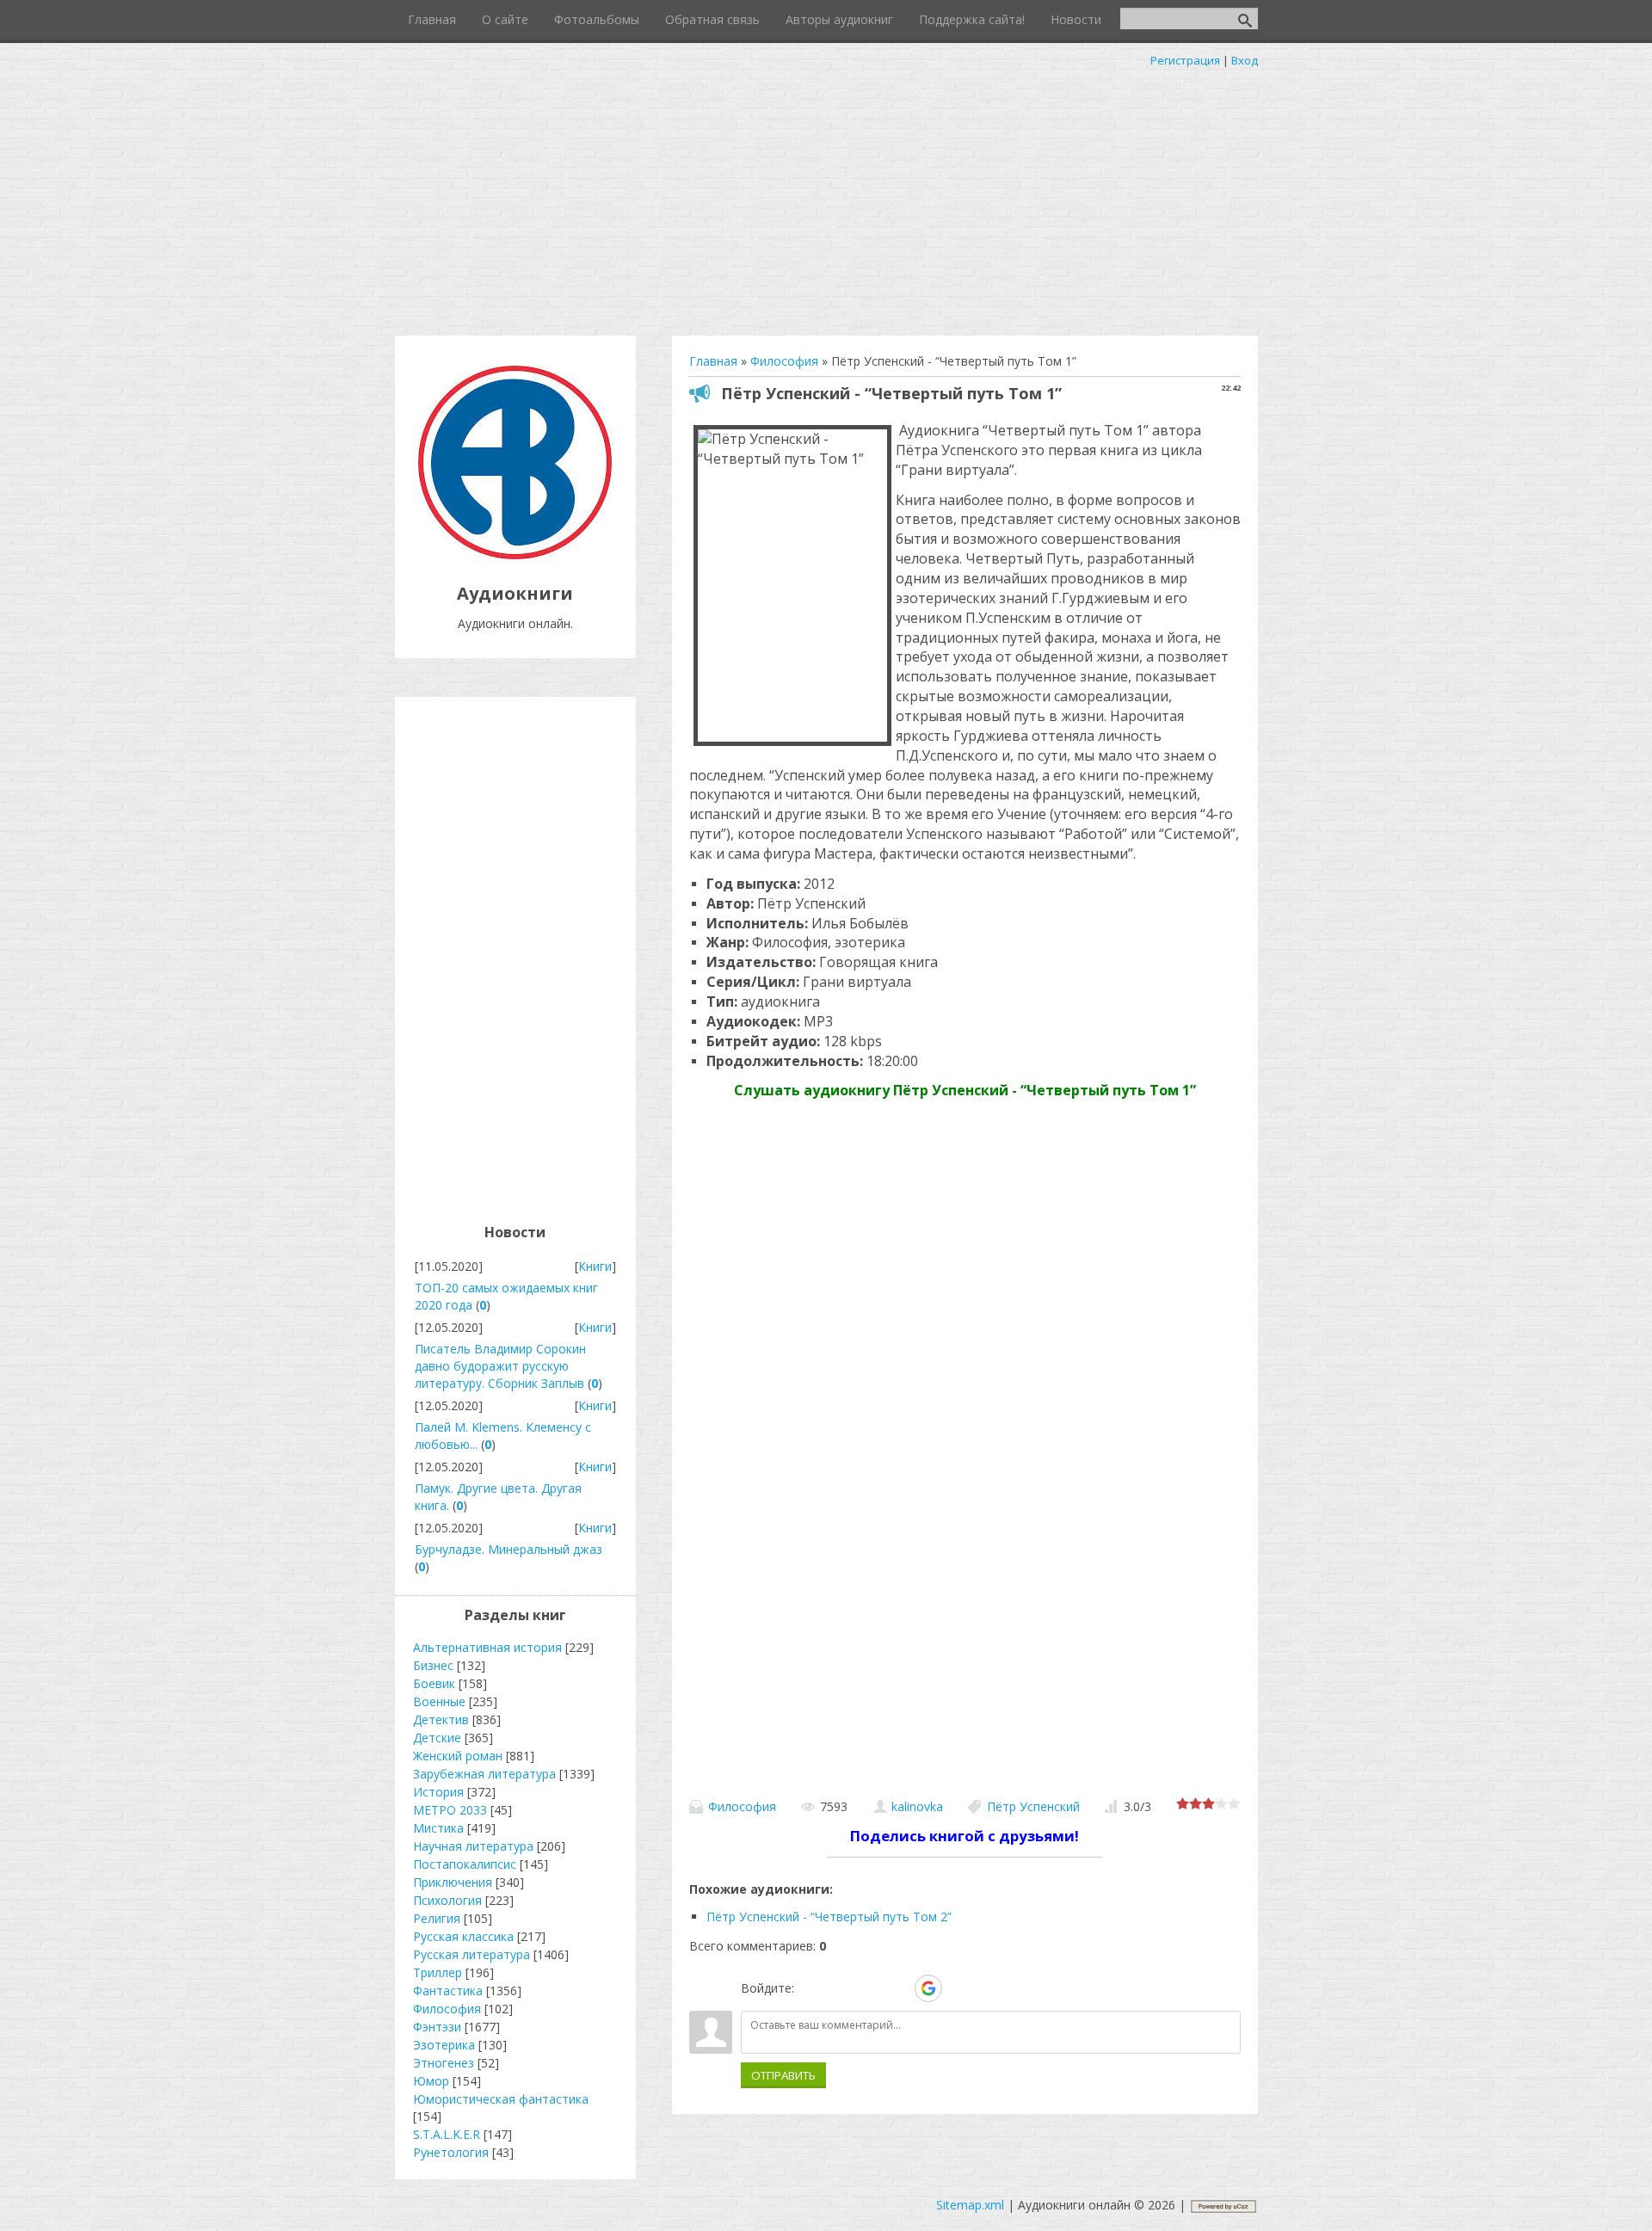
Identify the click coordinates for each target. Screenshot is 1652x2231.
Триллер (438, 1972)
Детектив (441, 1719)
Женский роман (458, 1756)
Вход (1245, 60)
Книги (595, 1266)
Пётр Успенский (1033, 1806)
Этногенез (444, 2063)
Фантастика (448, 1991)
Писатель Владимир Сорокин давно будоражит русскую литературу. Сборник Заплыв (500, 1366)
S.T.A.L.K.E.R (447, 2134)
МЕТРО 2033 (450, 1810)
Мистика (438, 1828)
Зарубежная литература (484, 1774)
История (438, 1792)
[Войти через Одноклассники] (959, 1988)
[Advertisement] (826, 198)
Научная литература (473, 1846)
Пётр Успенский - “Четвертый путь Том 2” (829, 1917)
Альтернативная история (487, 1647)
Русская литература (472, 1954)
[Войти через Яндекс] (898, 1988)
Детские (437, 1738)
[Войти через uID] (811, 1988)
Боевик (434, 1683)
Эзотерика (444, 2045)
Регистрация (1185, 60)
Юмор (431, 2081)
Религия (437, 1918)
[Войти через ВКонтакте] (840, 1988)
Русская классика (463, 1936)
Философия (742, 1806)
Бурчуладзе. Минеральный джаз (509, 1549)
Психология (447, 1900)
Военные (439, 1701)
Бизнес (433, 1665)
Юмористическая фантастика (501, 2099)
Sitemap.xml (970, 2205)
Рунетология (451, 2152)
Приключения (453, 1882)
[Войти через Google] (928, 1988)
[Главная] (515, 555)
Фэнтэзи (437, 2027)
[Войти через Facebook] (869, 1988)
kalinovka (917, 1806)
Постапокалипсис (465, 1864)
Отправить (783, 2075)
